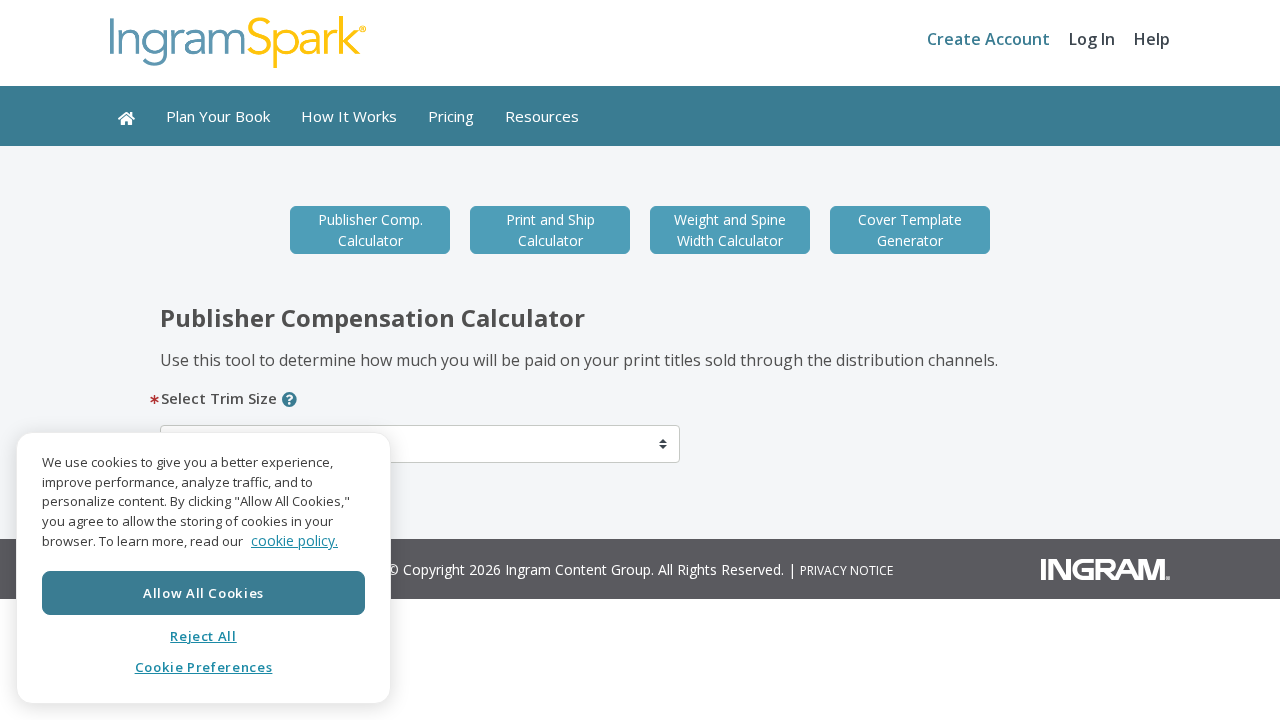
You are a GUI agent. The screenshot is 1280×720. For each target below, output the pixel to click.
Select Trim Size (219, 398)
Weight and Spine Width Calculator (730, 230)
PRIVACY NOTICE (846, 570)
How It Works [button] (349, 116)
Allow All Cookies (203, 592)
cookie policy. (294, 541)
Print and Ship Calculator (550, 230)
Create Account (988, 39)
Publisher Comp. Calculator (370, 230)
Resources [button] (542, 116)
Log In (1092, 39)
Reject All (203, 636)
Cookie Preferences (204, 667)
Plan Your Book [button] (218, 116)
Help (1152, 39)
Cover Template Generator (910, 230)
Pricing (451, 116)
